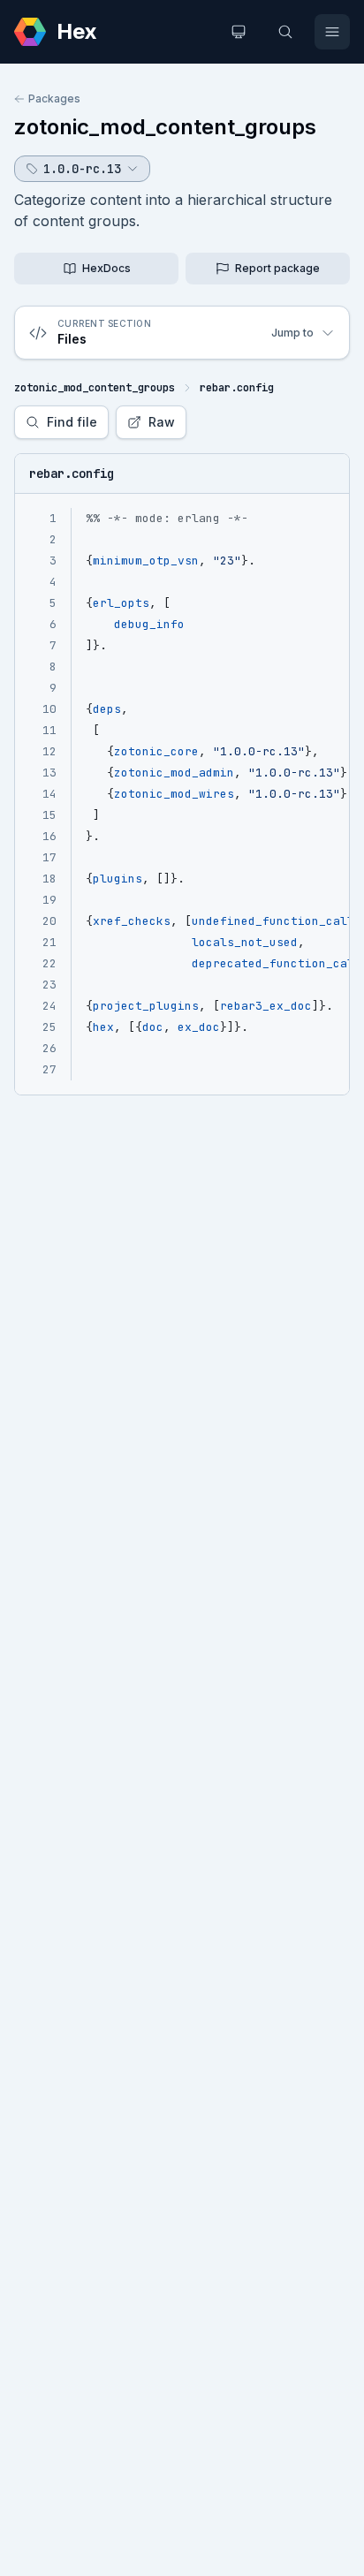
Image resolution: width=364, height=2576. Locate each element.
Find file (72, 422)
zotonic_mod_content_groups (165, 127)
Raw (162, 422)
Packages (54, 98)
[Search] (285, 32)
